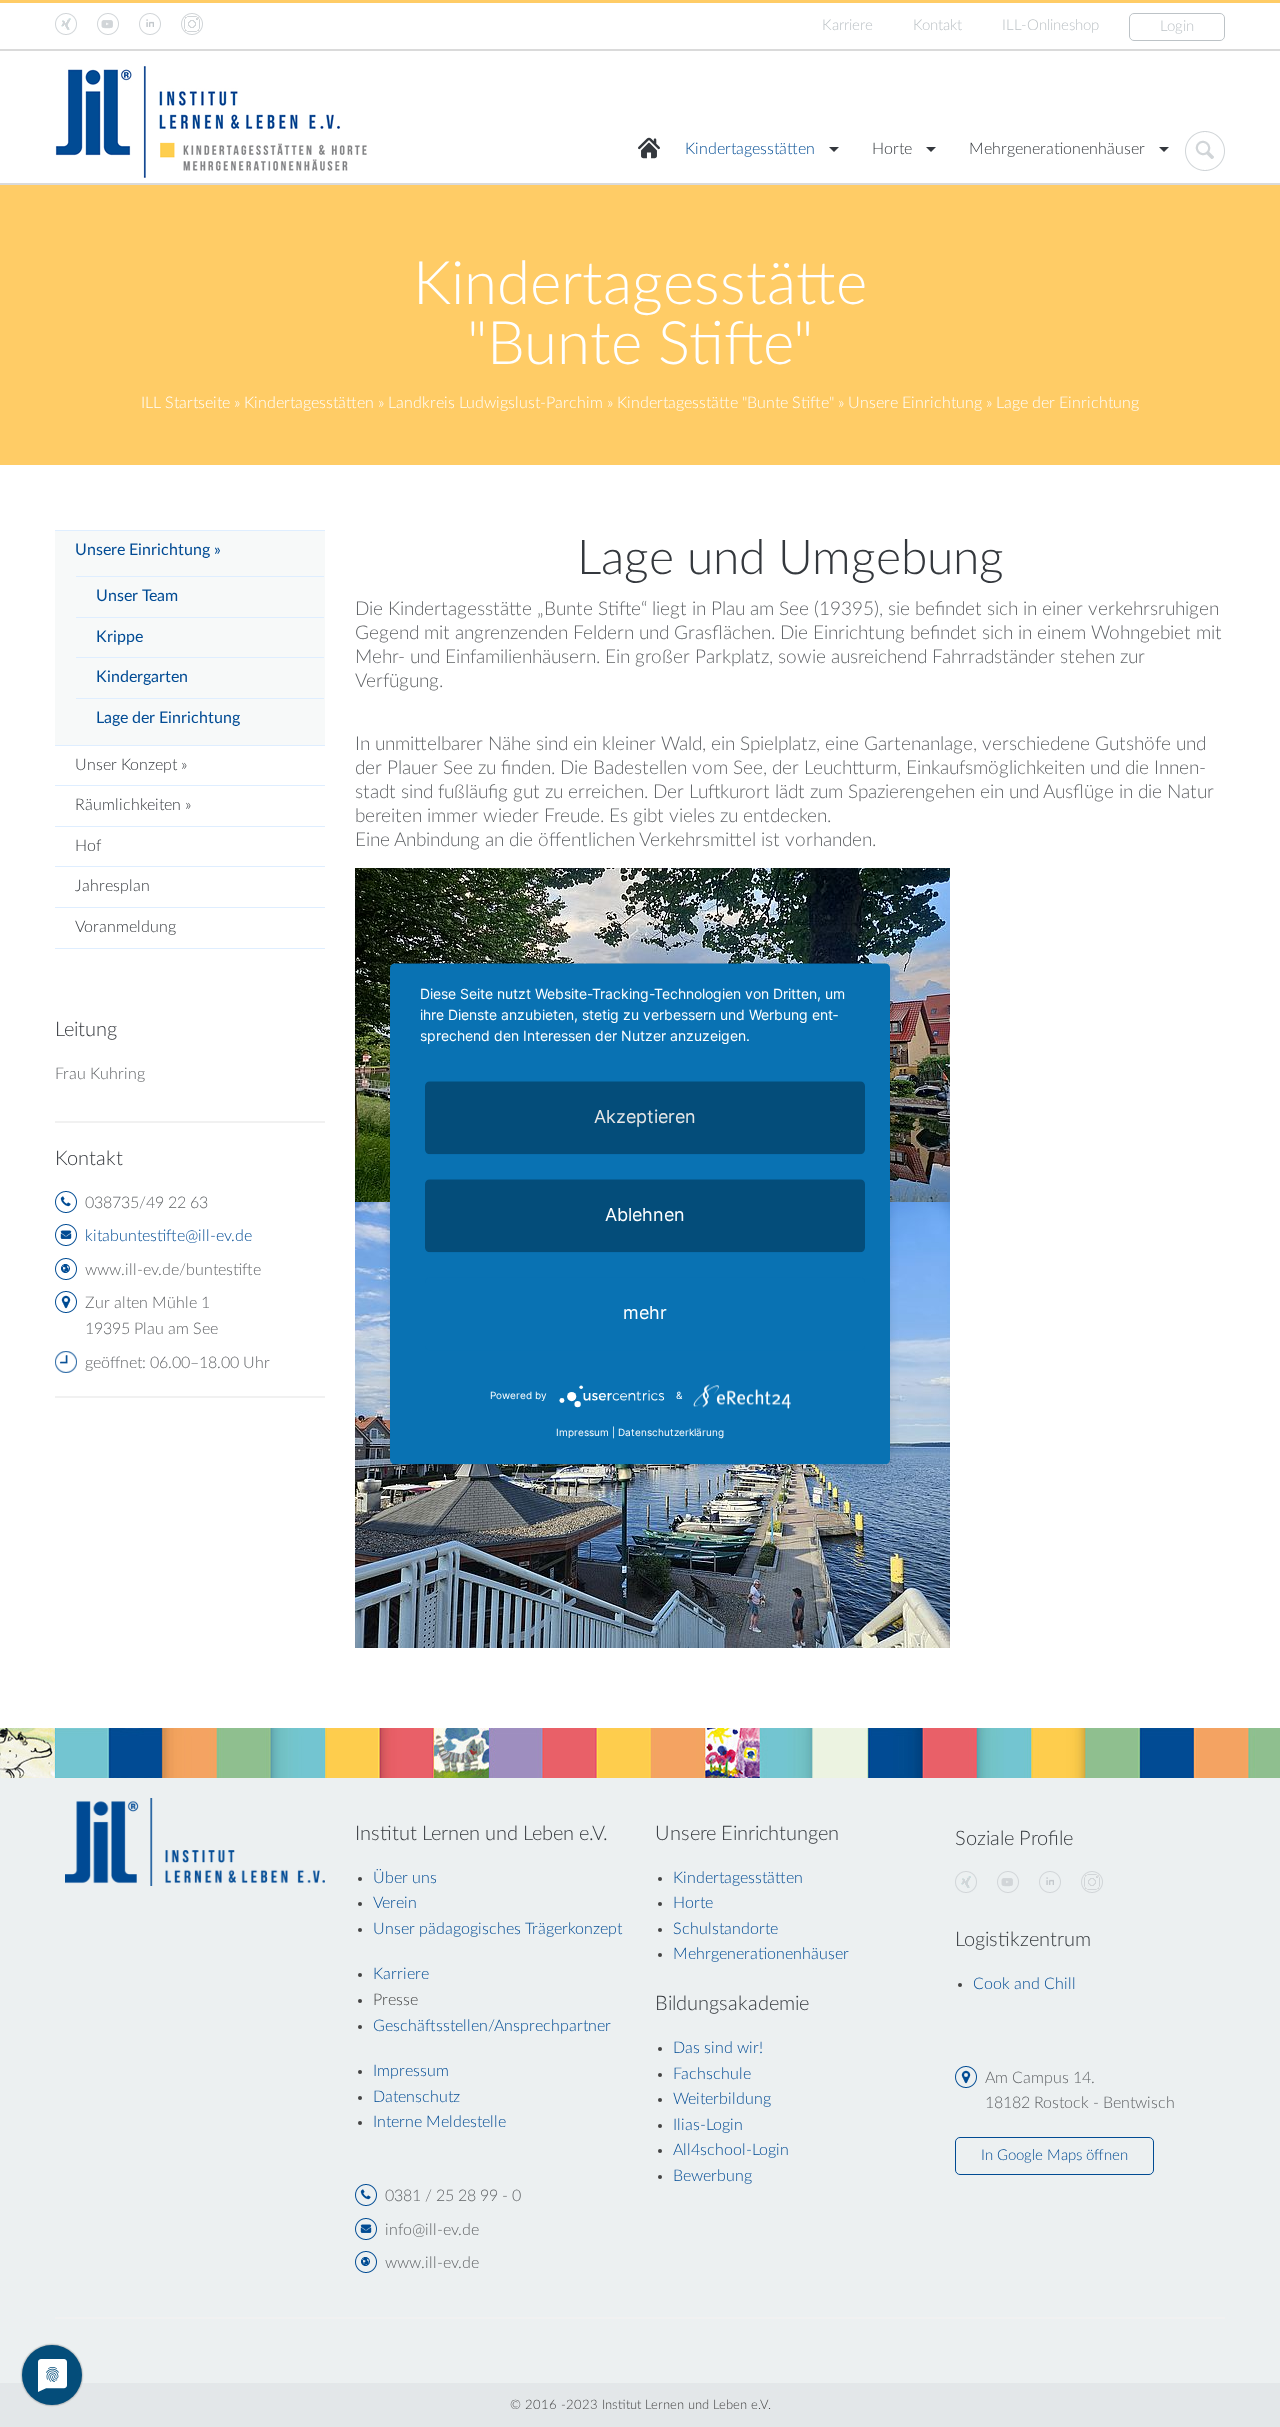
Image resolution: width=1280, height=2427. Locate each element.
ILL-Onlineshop (1050, 25)
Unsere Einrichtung (915, 403)
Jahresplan (112, 886)
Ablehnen (645, 1214)
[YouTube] (1008, 1883)
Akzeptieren (645, 1116)
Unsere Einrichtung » (148, 550)
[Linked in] (1050, 1883)
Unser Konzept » (131, 765)
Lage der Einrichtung (168, 718)
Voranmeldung (125, 927)
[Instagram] (1092, 1883)
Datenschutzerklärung (671, 1432)
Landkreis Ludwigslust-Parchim (495, 403)
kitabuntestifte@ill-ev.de (168, 1236)
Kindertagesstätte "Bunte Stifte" (725, 403)
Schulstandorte (725, 1929)
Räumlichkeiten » (133, 805)
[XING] (966, 1883)
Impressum (582, 1432)
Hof (88, 846)
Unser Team (137, 596)
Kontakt (937, 25)
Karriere (847, 25)
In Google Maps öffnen (1054, 2155)
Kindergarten (142, 677)
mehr (645, 1312)
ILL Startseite (185, 403)
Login (1177, 26)
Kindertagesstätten (750, 149)
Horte (892, 149)
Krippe (119, 637)
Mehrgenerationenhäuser (1057, 149)
